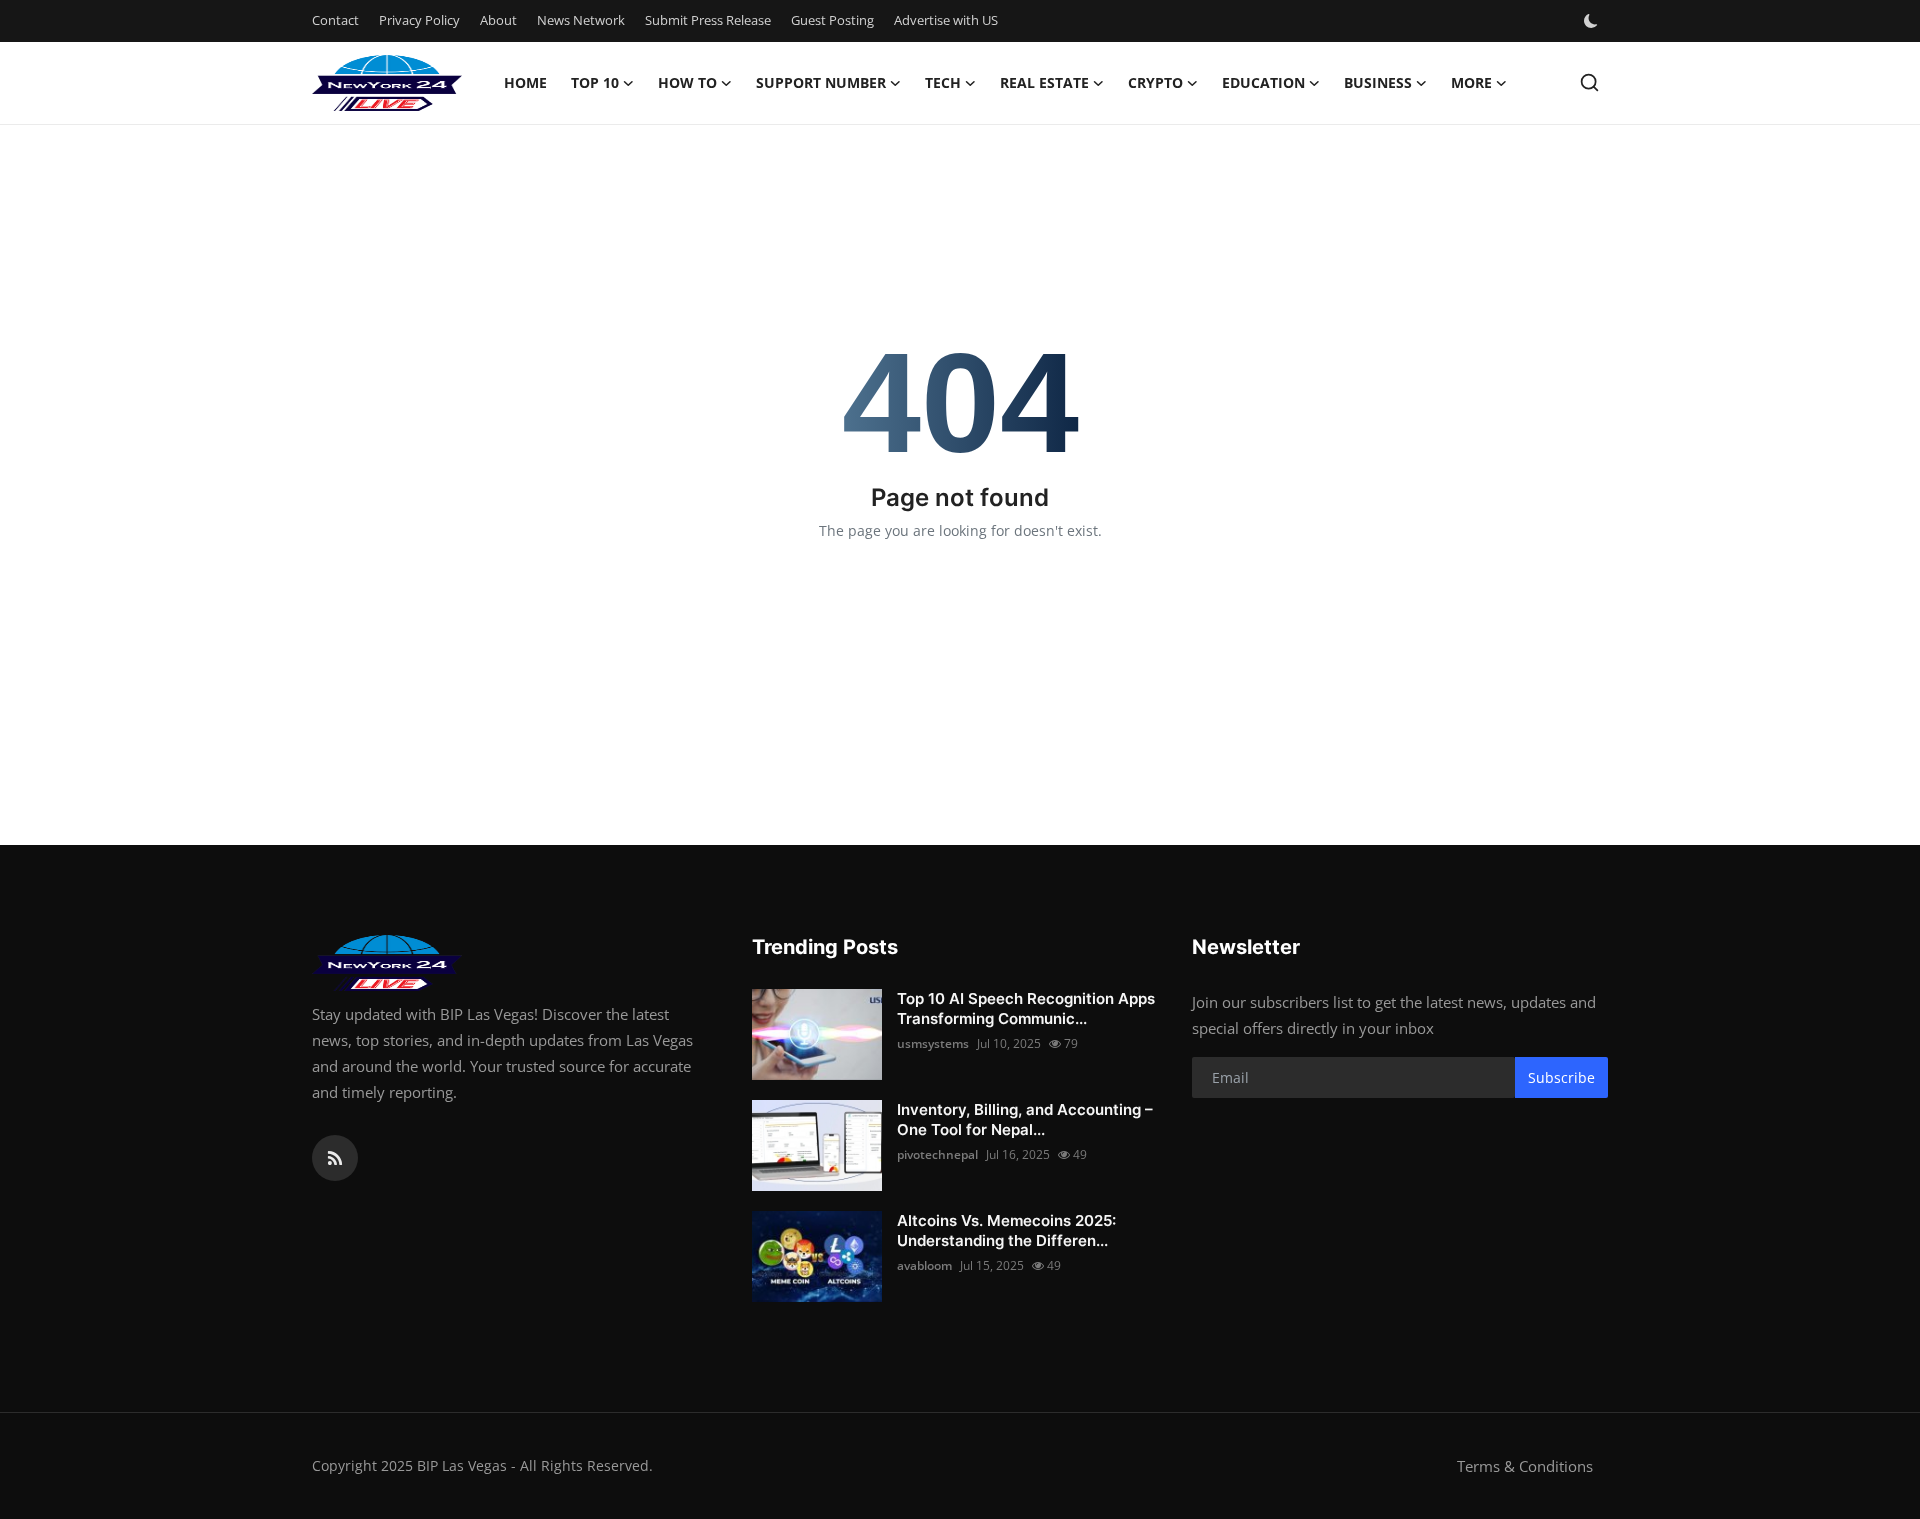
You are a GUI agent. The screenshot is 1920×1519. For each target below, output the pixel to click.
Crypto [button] (1155, 82)
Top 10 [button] (595, 82)
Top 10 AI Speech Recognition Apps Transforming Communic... (1026, 1008)
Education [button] (1263, 82)
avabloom (924, 1265)
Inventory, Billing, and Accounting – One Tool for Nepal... (1025, 1119)
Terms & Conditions (1525, 1466)
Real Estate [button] (1044, 82)
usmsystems (933, 1043)
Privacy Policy (419, 20)
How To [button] (687, 82)
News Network (581, 20)
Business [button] (1378, 82)
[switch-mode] (1593, 21)
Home (525, 82)
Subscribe (1561, 1077)
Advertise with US (946, 20)
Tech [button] (943, 82)
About (498, 20)
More (1471, 82)
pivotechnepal (937, 1154)
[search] (1589, 82)
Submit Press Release (708, 20)
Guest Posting (832, 20)
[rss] (335, 1158)
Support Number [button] (821, 82)
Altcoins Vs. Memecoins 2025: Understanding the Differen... (1006, 1230)
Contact (335, 20)
